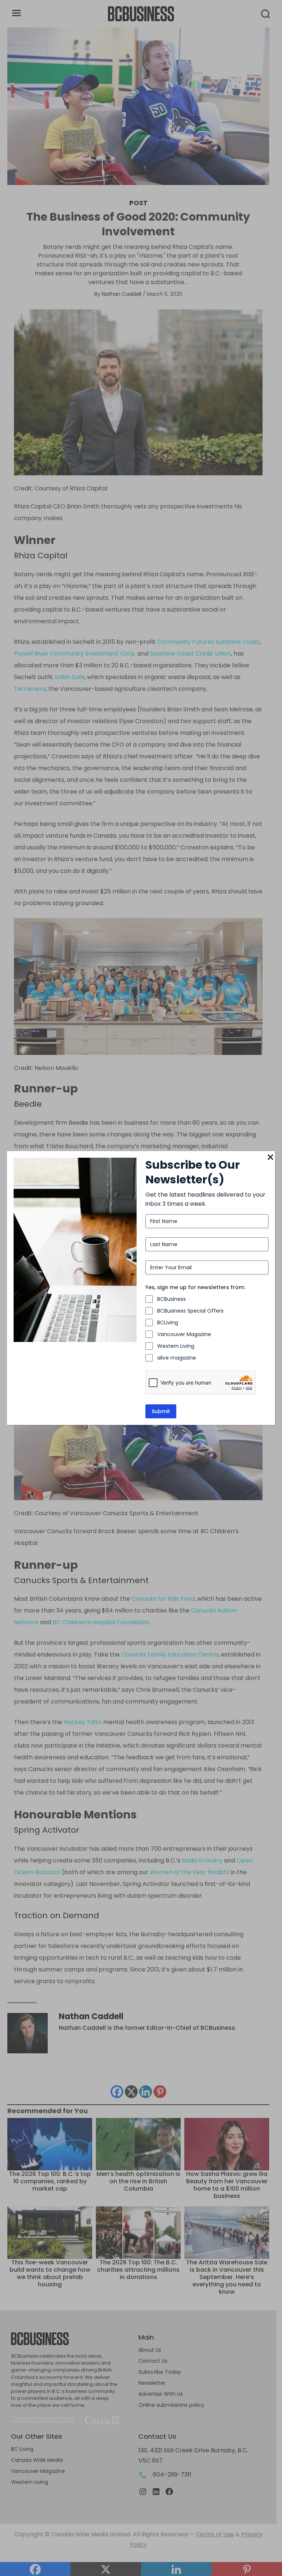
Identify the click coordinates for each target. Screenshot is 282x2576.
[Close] (271, 1158)
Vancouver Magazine (184, 1334)
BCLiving (168, 1323)
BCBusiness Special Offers (190, 1311)
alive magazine (177, 1358)
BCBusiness (171, 1299)
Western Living (176, 1346)
